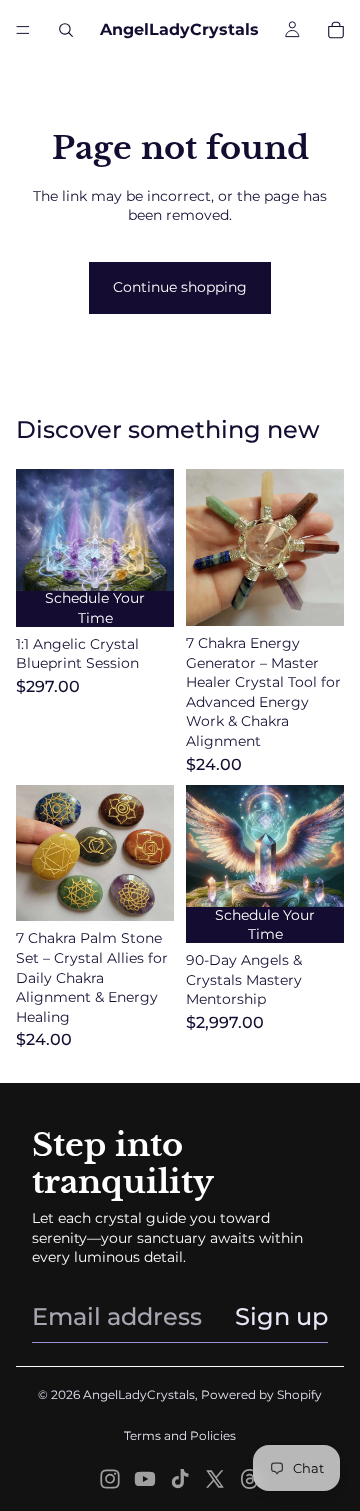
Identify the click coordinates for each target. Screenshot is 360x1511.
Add (332, 602)
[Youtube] (145, 1479)
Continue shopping (180, 287)
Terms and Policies (180, 1435)
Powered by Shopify (261, 1394)
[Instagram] (110, 1479)
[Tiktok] (180, 1479)
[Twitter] (215, 1479)
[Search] (66, 30)
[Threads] (250, 1479)
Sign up (281, 1316)
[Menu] (23, 30)
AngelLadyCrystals (139, 1394)
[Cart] (336, 30)
